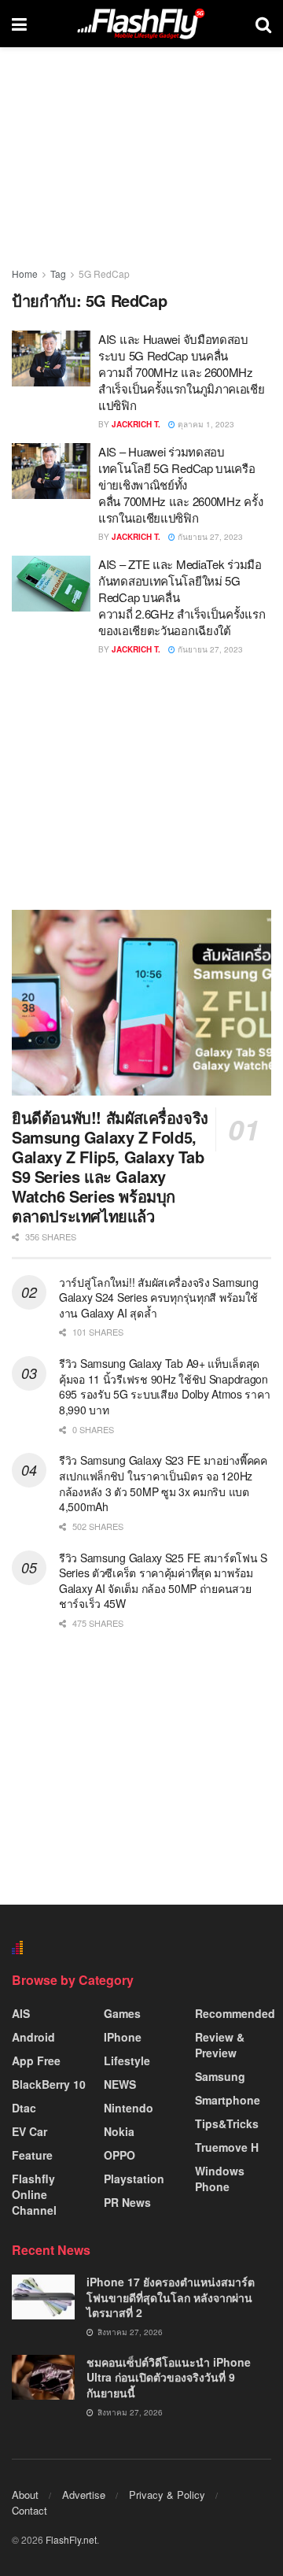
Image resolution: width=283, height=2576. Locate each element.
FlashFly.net (71, 2539)
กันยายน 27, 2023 (209, 537)
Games (122, 2013)
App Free (36, 2060)
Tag (58, 273)
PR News (127, 2202)
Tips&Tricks (227, 2123)
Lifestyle (127, 2060)
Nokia (119, 2131)
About (25, 2495)
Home (25, 273)
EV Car (29, 2131)
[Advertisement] (141, 782)
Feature (32, 2155)
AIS (21, 2013)
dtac (24, 2108)
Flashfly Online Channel (34, 2194)
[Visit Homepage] (141, 24)
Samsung (220, 2076)
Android (33, 2037)
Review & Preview (220, 2045)
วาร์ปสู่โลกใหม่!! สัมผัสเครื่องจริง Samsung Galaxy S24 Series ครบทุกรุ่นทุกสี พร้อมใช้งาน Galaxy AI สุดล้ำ (158, 1297)
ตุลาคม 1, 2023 (205, 424)
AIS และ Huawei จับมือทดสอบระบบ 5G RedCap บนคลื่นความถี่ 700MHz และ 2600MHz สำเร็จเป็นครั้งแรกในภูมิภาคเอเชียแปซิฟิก (182, 372)
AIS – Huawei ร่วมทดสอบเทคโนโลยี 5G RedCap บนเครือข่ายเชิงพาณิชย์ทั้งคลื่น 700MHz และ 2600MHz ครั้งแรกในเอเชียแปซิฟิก (180, 484)
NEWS (120, 2084)
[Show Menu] (19, 24)
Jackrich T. (136, 424)
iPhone (123, 2037)
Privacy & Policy (167, 2495)
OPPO (119, 2155)
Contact (29, 2510)
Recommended (235, 2013)
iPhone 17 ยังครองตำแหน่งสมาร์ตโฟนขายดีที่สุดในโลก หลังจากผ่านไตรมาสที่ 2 (171, 2297)
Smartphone (228, 2100)
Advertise (84, 2495)
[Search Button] (263, 24)
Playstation (134, 2179)
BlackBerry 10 (49, 2084)
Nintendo (129, 2108)
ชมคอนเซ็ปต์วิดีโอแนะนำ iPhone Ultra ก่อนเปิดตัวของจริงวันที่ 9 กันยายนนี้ (169, 2377)
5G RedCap (104, 273)
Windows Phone (220, 2179)
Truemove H (227, 2147)
